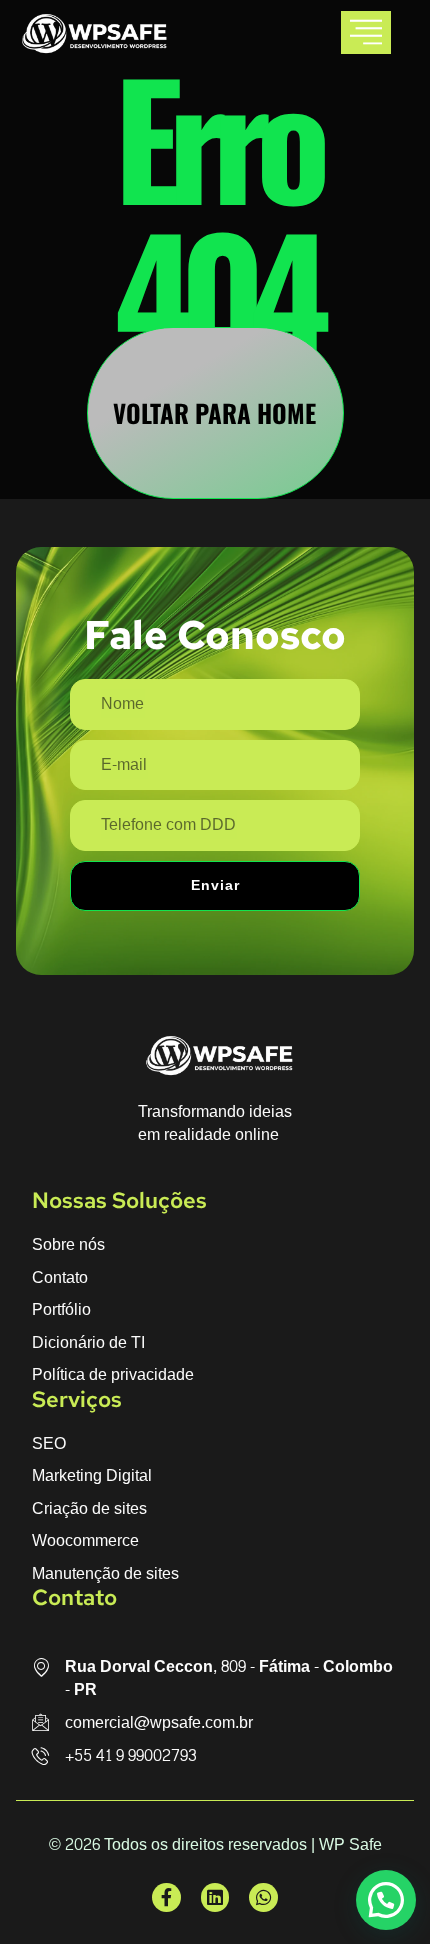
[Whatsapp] (263, 1897)
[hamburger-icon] (366, 32)
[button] (386, 1900)
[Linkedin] (215, 1897)
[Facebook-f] (166, 1897)
